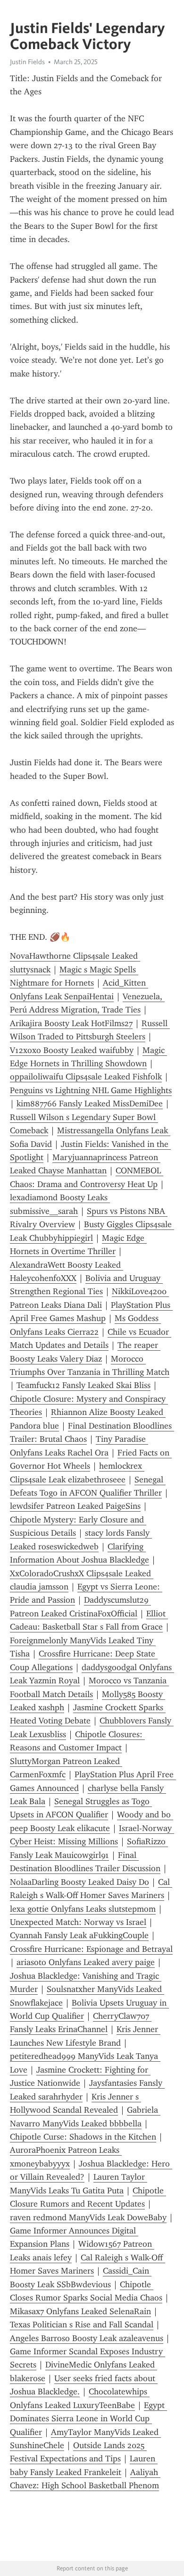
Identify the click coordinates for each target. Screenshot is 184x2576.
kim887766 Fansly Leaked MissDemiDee (90, 1104)
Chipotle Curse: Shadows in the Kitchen (83, 2137)
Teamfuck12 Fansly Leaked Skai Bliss (84, 1385)
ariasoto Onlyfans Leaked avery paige (86, 1962)
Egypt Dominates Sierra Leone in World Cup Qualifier (88, 2419)
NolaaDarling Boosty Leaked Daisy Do (79, 1882)
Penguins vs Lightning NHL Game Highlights (91, 1090)
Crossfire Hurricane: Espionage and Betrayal (91, 1949)
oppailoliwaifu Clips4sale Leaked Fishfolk (86, 1077)
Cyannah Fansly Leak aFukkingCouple (79, 1935)
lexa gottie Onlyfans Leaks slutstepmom (83, 1909)
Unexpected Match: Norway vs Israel (78, 1922)
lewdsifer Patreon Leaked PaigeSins (75, 1506)
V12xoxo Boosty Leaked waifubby (72, 1050)
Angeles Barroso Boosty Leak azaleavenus (87, 2338)
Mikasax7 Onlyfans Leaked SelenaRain (80, 2311)
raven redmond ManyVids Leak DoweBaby (88, 2217)
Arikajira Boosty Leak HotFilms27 (71, 1023)
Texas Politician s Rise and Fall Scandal (82, 2325)
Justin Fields (27, 62)
